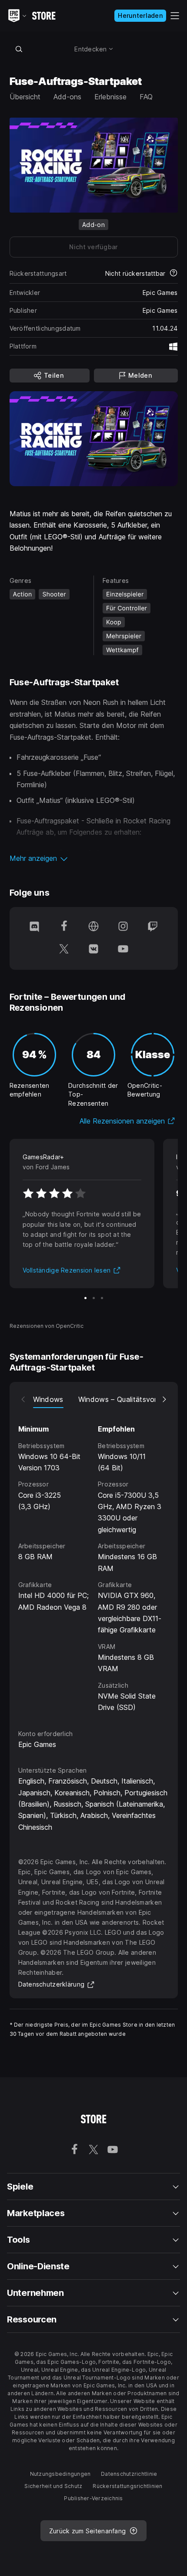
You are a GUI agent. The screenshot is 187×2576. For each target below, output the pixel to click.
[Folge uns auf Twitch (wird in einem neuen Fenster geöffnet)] (153, 927)
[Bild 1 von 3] (85, 1298)
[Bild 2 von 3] (94, 1298)
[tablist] (94, 1399)
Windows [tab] (48, 1399)
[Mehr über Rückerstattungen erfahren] (174, 274)
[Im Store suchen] (19, 49)
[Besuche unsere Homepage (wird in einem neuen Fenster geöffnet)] (93, 927)
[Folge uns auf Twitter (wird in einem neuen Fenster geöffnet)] (64, 950)
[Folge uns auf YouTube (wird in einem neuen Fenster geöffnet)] (123, 950)
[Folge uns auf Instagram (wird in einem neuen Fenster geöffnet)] (123, 927)
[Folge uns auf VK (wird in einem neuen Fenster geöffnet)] (93, 950)
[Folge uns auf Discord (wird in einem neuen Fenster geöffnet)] (34, 927)
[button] (94, 858)
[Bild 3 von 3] (102, 1298)
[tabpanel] (94, 1560)
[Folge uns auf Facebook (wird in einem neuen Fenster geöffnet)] (64, 927)
